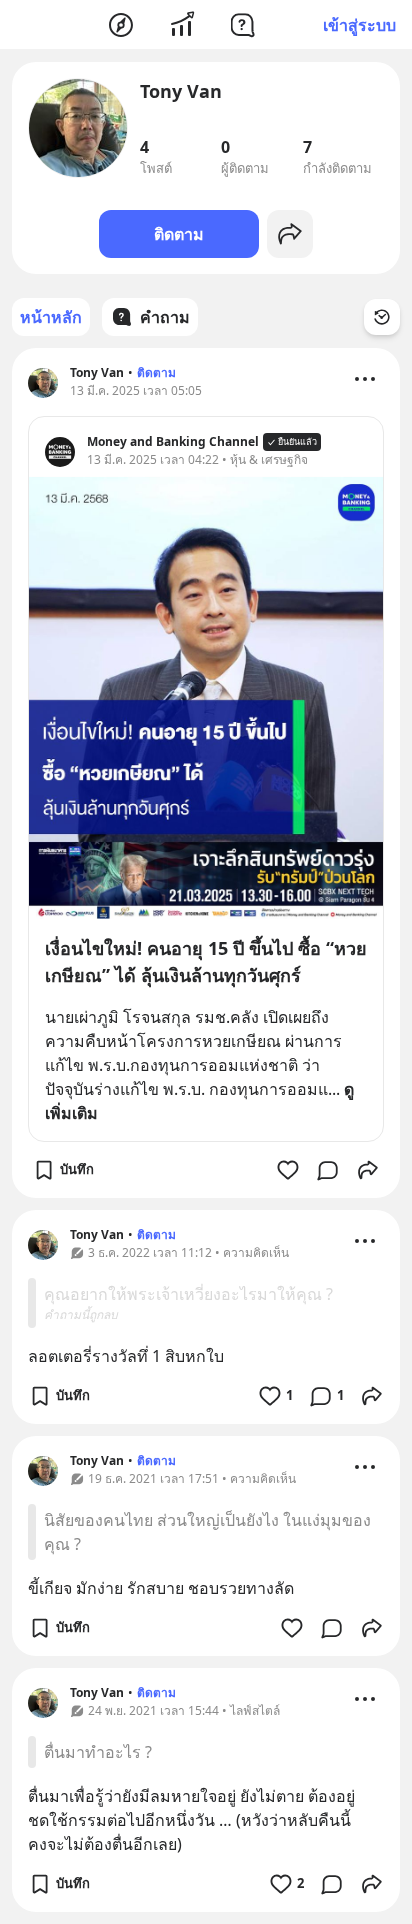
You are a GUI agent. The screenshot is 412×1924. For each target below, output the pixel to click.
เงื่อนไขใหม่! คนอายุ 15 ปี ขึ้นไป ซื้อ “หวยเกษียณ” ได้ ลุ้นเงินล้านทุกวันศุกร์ (206, 961)
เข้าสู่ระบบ (359, 25)
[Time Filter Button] (382, 317)
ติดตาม (179, 234)
